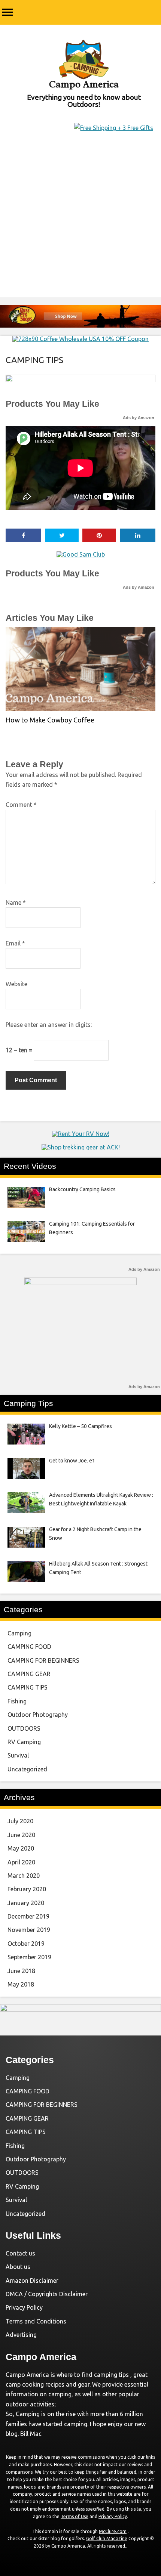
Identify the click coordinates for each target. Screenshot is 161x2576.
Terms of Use (75, 2516)
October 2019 (26, 1944)
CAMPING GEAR (29, 1674)
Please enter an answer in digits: (49, 1025)
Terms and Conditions (36, 2321)
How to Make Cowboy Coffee (50, 720)
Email (15, 943)
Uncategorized (27, 1769)
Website (16, 984)
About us (18, 2267)
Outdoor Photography (38, 1715)
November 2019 (29, 1930)
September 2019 (29, 1957)
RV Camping (24, 1742)
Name (16, 902)
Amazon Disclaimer (32, 2281)
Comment (21, 805)
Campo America (84, 84)
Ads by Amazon (139, 418)
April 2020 (21, 1862)
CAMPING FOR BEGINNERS (43, 1660)
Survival (18, 1755)
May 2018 (21, 1984)
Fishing (17, 1701)
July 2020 (20, 1821)
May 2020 (21, 1848)
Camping (19, 1633)
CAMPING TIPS (34, 360)
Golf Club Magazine (107, 2538)
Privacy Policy (24, 2307)
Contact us (20, 2253)
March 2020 (24, 1876)
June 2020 (21, 1835)
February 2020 (27, 1889)
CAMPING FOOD (29, 1647)
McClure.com (113, 2531)
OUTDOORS (24, 1728)
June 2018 (21, 1971)
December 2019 (28, 1916)
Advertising (21, 2335)
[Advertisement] (80, 226)
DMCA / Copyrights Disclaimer (47, 2294)
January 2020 (26, 1903)
